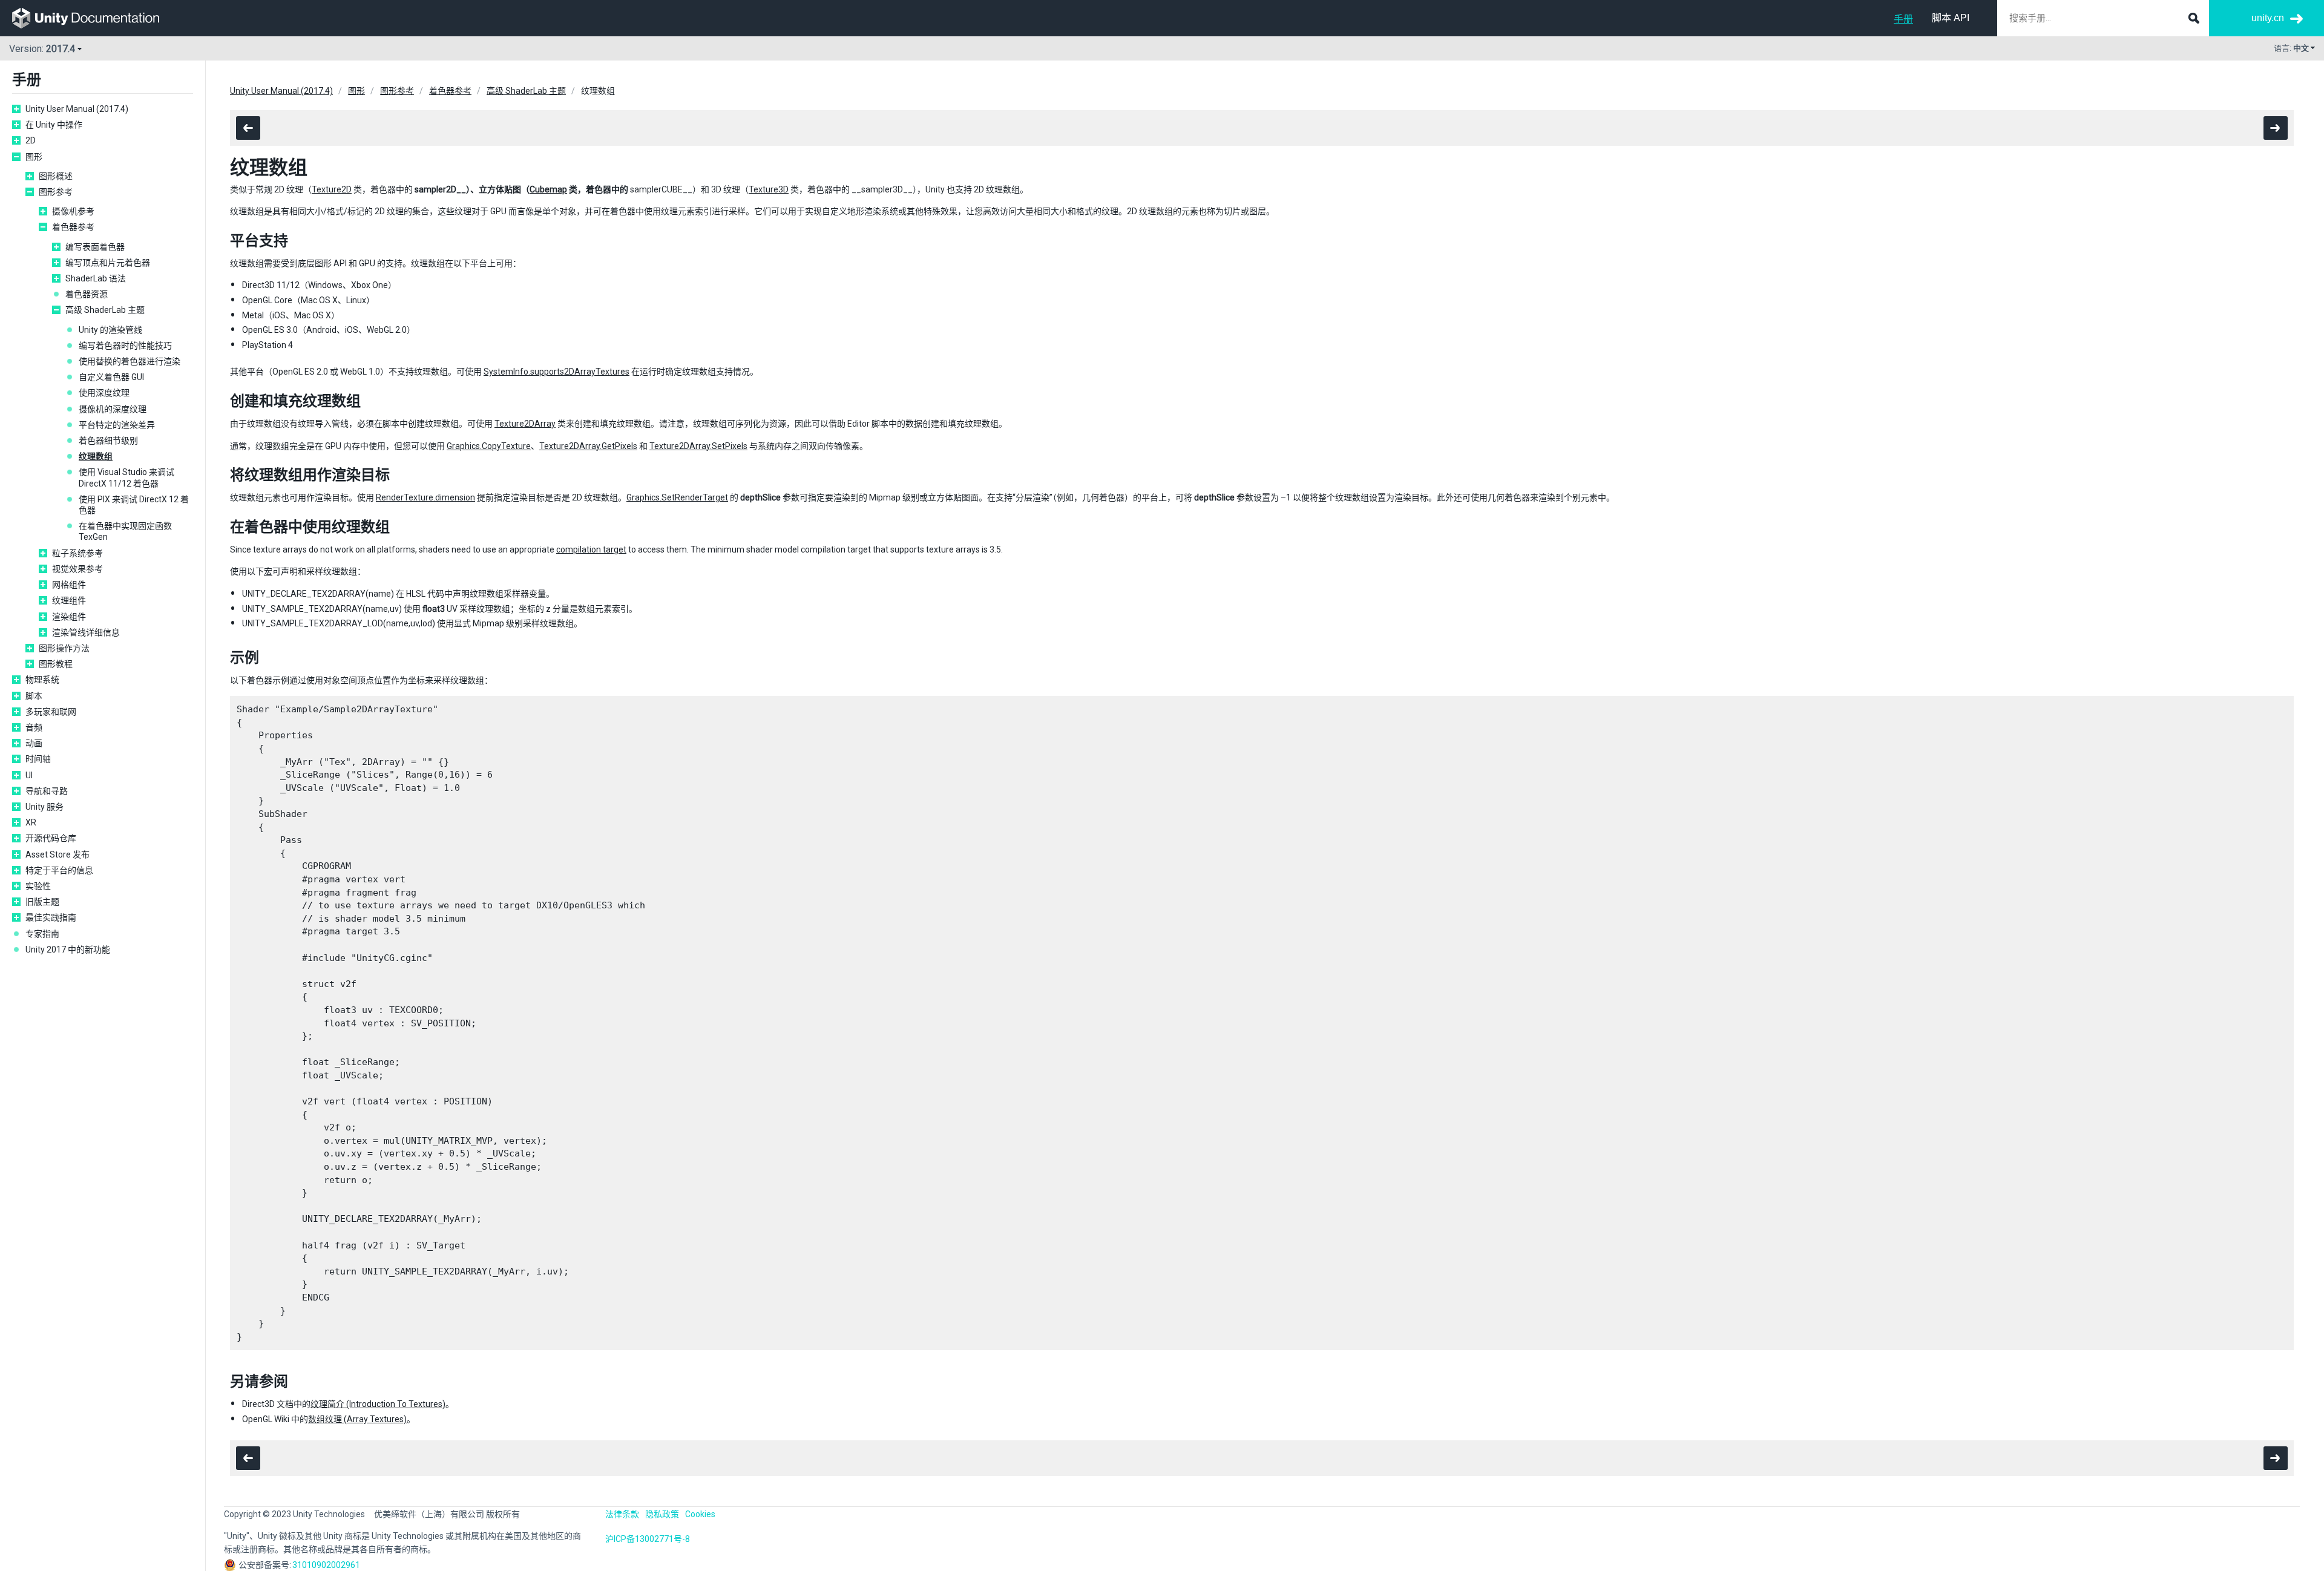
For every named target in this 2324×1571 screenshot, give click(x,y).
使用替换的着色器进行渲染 (130, 361)
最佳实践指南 (51, 917)
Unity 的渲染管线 (110, 330)
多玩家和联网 (51, 712)
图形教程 (56, 664)
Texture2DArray (525, 424)
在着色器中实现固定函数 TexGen (125, 531)
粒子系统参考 (77, 553)
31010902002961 (326, 1565)
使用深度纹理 (104, 393)
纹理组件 (69, 600)
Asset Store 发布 (57, 854)
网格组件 (69, 585)
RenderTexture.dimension (425, 497)
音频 (34, 727)
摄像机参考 (73, 211)
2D (31, 140)
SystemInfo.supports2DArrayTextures (556, 372)
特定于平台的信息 (59, 870)
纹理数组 (96, 456)
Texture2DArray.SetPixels (698, 446)
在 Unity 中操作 (54, 125)
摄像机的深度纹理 (113, 409)
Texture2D (332, 189)
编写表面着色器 (95, 247)
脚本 (34, 696)
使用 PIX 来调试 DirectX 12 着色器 (134, 505)
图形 (34, 157)
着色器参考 (73, 227)
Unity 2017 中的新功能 (68, 949)
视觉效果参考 (77, 569)
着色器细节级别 (108, 441)
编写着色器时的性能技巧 (125, 346)
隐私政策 (662, 1514)
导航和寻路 (47, 791)
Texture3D (769, 189)
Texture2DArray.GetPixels (588, 446)
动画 (34, 743)
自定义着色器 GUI (111, 377)
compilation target (591, 549)
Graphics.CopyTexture (489, 446)
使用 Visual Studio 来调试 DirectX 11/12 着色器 (126, 477)
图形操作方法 (64, 648)
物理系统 (42, 680)
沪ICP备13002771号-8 (648, 1539)
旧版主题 (42, 902)
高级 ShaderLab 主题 (105, 310)
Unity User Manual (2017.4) (77, 109)
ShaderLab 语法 (96, 278)
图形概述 (56, 176)
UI (29, 775)
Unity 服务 (44, 807)
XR (31, 822)
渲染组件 (69, 617)
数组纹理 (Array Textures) (357, 1419)
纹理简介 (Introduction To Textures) (378, 1404)
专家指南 (42, 934)
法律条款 (622, 1514)
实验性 (38, 886)
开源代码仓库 (51, 838)
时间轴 (38, 759)
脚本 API (1951, 18)
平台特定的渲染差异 (117, 425)
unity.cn (2268, 18)
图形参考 (56, 192)
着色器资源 (87, 294)
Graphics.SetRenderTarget (677, 497)
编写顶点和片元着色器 (108, 263)
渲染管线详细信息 (86, 632)
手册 (1903, 19)
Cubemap (548, 189)
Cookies (700, 1514)
